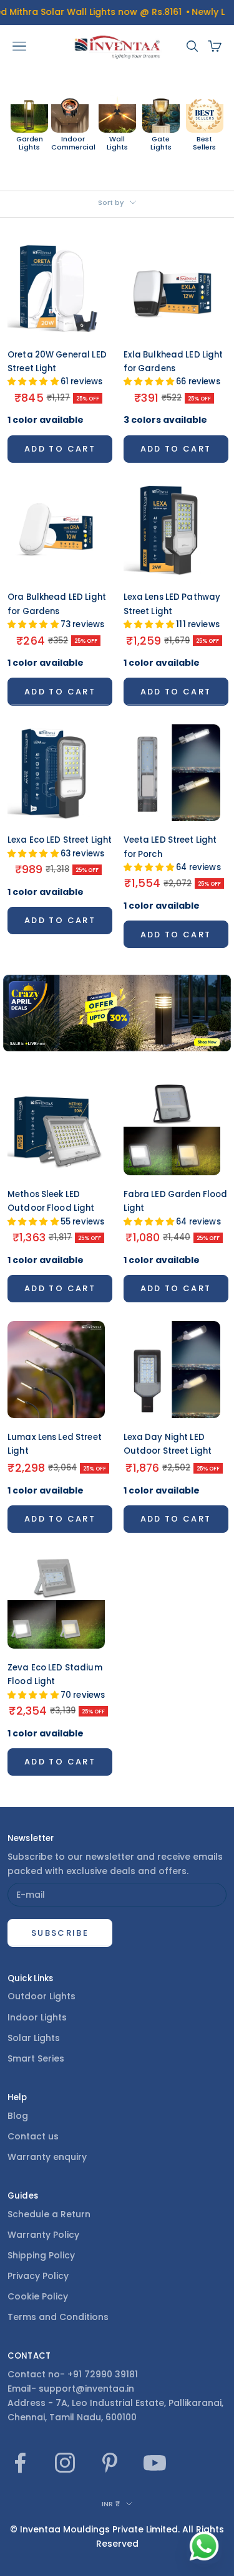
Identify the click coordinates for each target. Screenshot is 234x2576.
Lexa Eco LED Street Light (60, 846)
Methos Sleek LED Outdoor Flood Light (56, 1208)
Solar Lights (34, 2038)
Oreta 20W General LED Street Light (57, 368)
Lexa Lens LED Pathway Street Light (172, 611)
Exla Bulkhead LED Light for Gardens (173, 368)
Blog (18, 2116)
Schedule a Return (49, 2214)
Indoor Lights (37, 2017)
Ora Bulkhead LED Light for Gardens (57, 611)
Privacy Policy (38, 2276)
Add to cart (60, 449)
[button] (34, 381)
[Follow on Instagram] (65, 2463)
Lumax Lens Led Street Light (55, 1444)
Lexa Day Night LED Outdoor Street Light (168, 1444)
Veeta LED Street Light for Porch (172, 854)
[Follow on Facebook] (20, 2463)
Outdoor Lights (41, 1996)
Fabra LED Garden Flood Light (176, 1208)
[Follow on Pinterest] (110, 2463)
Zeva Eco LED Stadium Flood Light (56, 1681)
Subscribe (60, 1933)
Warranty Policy (43, 2235)
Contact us (33, 2136)
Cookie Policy (38, 2296)
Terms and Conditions (58, 2317)
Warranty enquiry (47, 2157)
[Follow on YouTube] (155, 2463)
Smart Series (36, 2058)
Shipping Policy (41, 2255)
